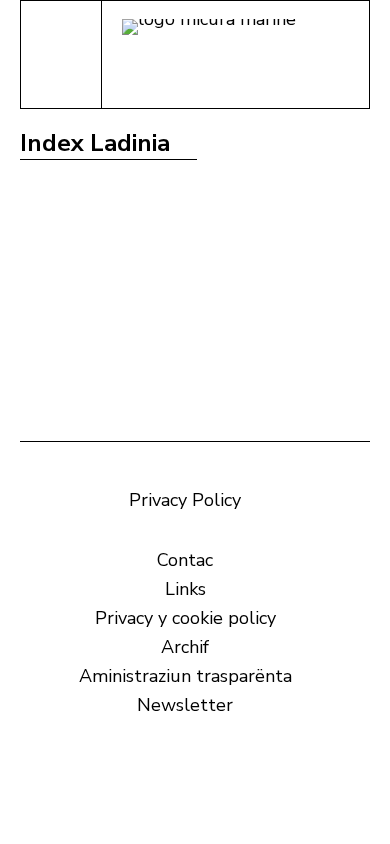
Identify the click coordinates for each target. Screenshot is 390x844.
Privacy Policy (185, 500)
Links (185, 589)
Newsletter (185, 705)
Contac (185, 560)
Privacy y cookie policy (185, 618)
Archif (185, 647)
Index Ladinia (95, 143)
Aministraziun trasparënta (185, 676)
